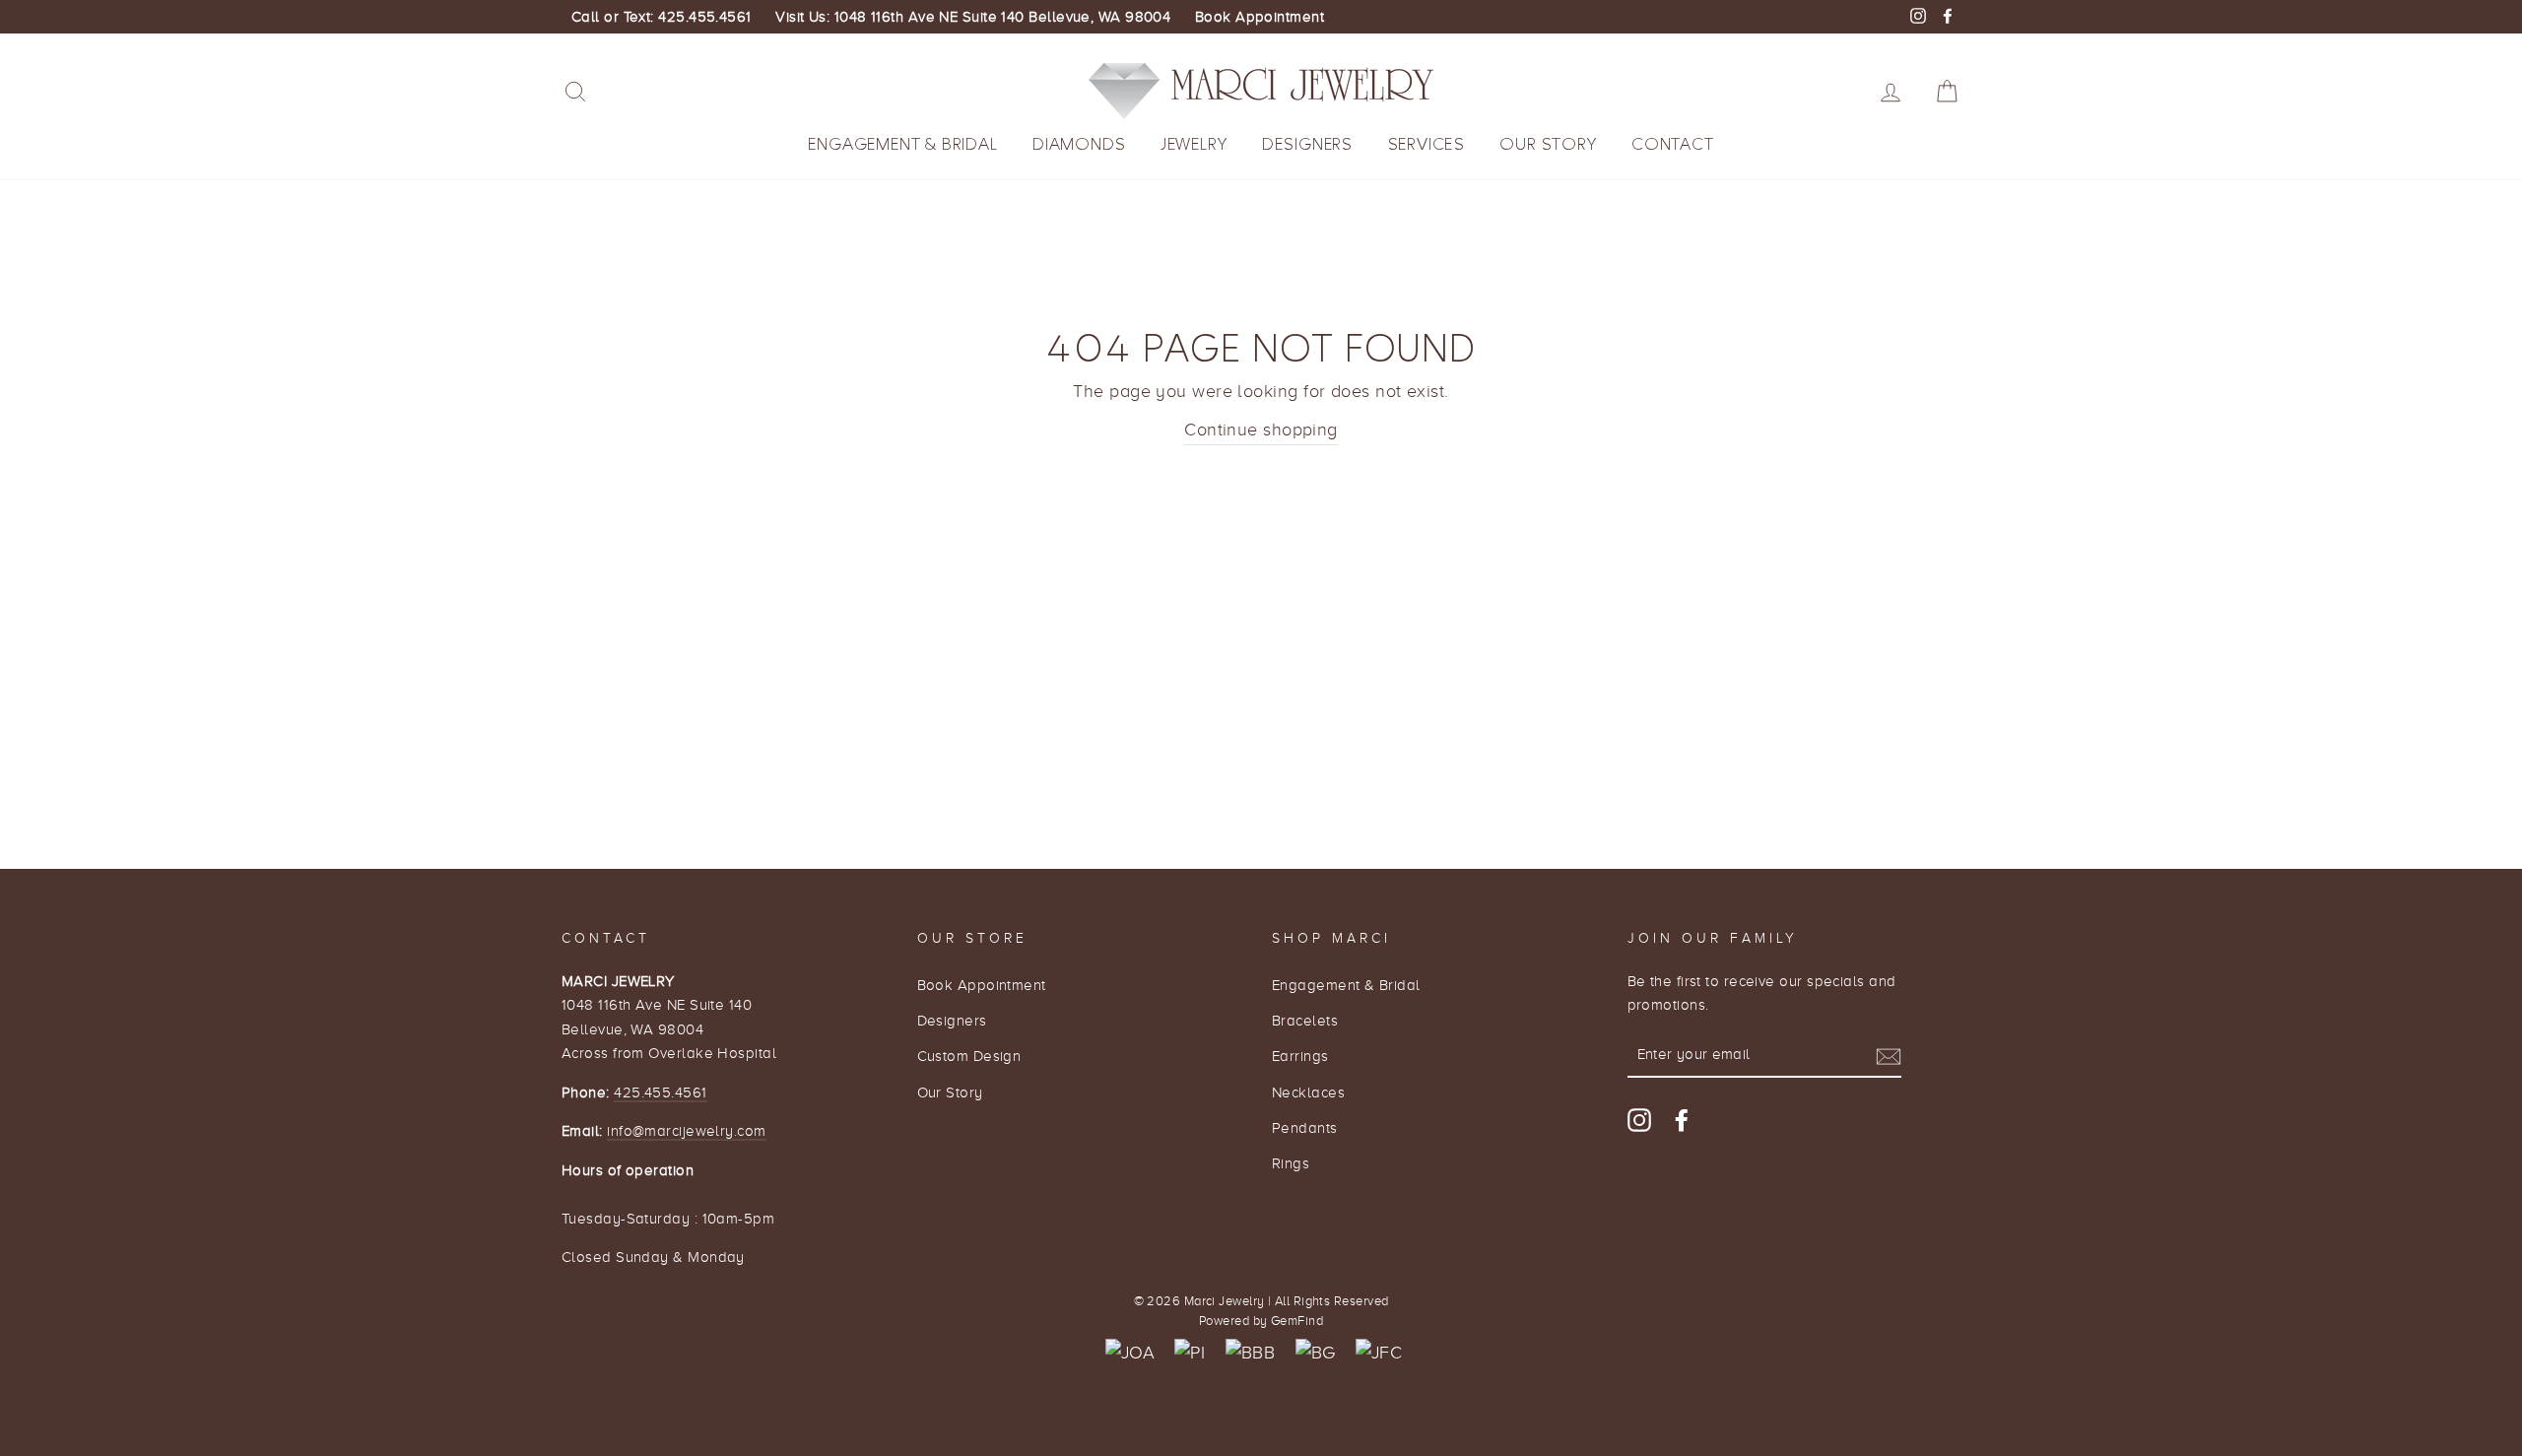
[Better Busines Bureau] (1250, 1353)
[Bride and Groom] (1316, 1353)
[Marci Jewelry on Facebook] (1682, 1120)
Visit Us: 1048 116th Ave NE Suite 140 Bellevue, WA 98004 (973, 17)
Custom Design (969, 1056)
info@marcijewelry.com (686, 1130)
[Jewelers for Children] (1379, 1353)
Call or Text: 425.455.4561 (662, 17)
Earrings (1300, 1056)
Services (1427, 144)
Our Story (1548, 144)
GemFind (1297, 1321)
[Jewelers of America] (1130, 1353)
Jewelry (1194, 144)
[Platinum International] (1190, 1353)
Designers (1307, 144)
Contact (1673, 144)
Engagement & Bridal (902, 144)
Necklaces (1308, 1092)
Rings (1291, 1163)
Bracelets (1305, 1020)
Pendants (1305, 1127)
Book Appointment (1260, 17)
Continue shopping (1261, 430)
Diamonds (1079, 144)
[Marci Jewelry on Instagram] (1639, 1120)
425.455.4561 (660, 1092)
